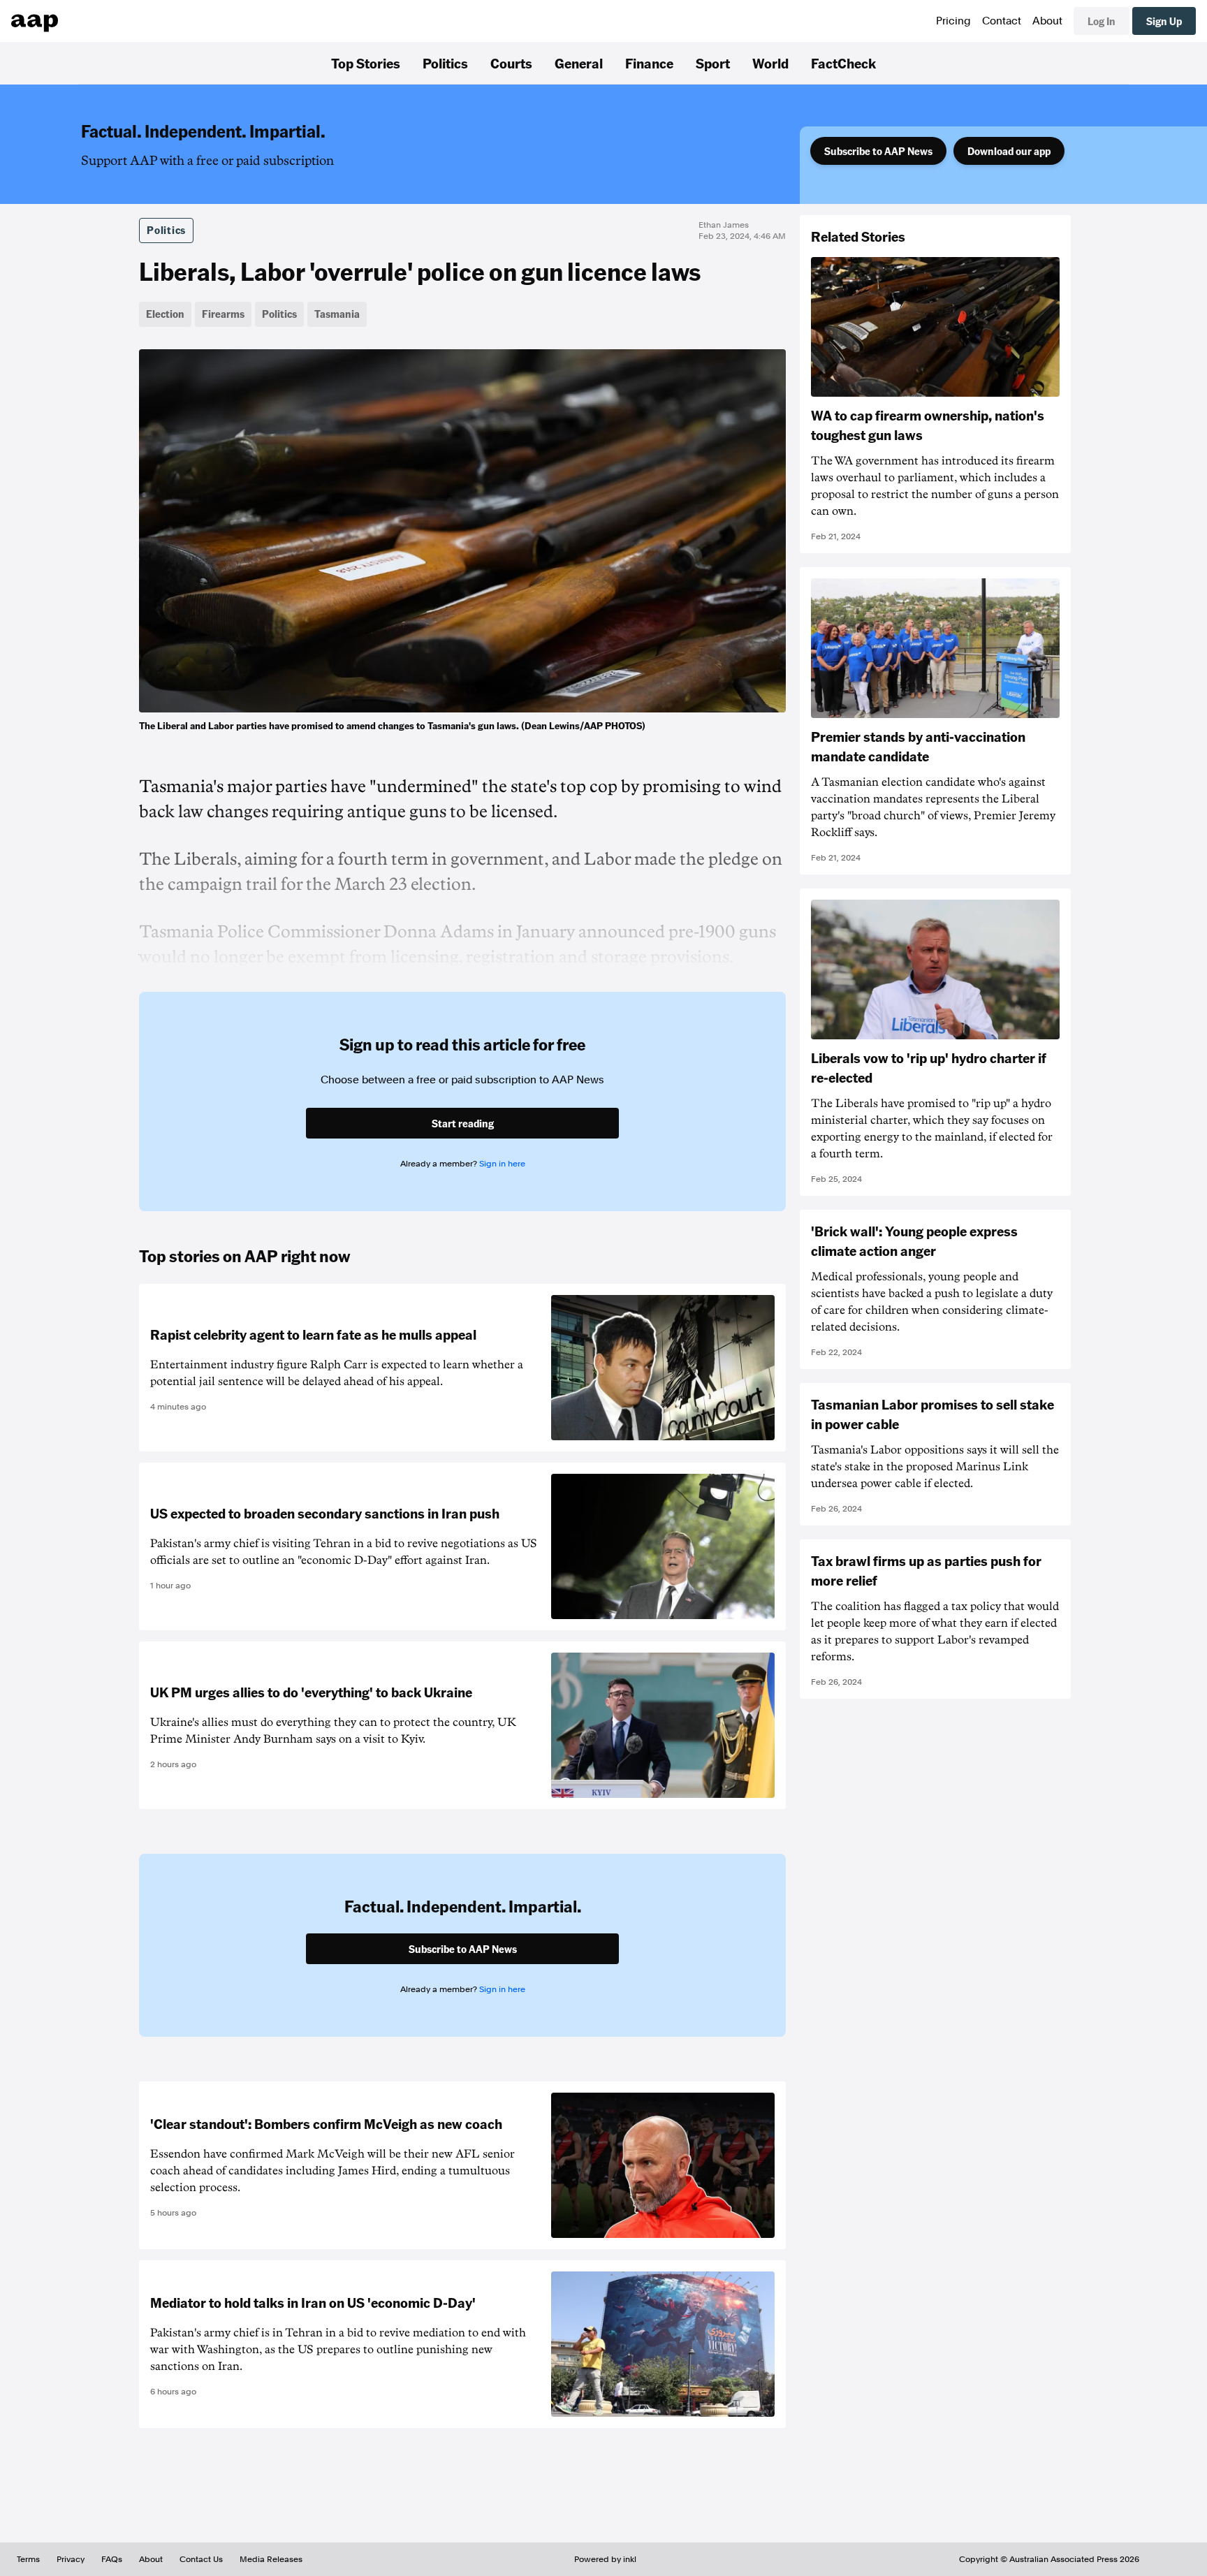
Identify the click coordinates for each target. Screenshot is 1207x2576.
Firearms (223, 314)
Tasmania (337, 314)
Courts (511, 63)
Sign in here (502, 1164)
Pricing (953, 21)
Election (165, 314)
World (770, 63)
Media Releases (271, 2559)
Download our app (1009, 151)
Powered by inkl (605, 2559)
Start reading (463, 1123)
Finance (649, 63)
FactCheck (843, 63)
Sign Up (1164, 21)
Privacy (71, 2559)
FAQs (112, 2559)
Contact (1002, 21)
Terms (28, 2559)
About (1047, 21)
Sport (713, 63)
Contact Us (201, 2559)
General (579, 63)
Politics (445, 63)
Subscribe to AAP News (878, 151)
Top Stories (366, 63)
